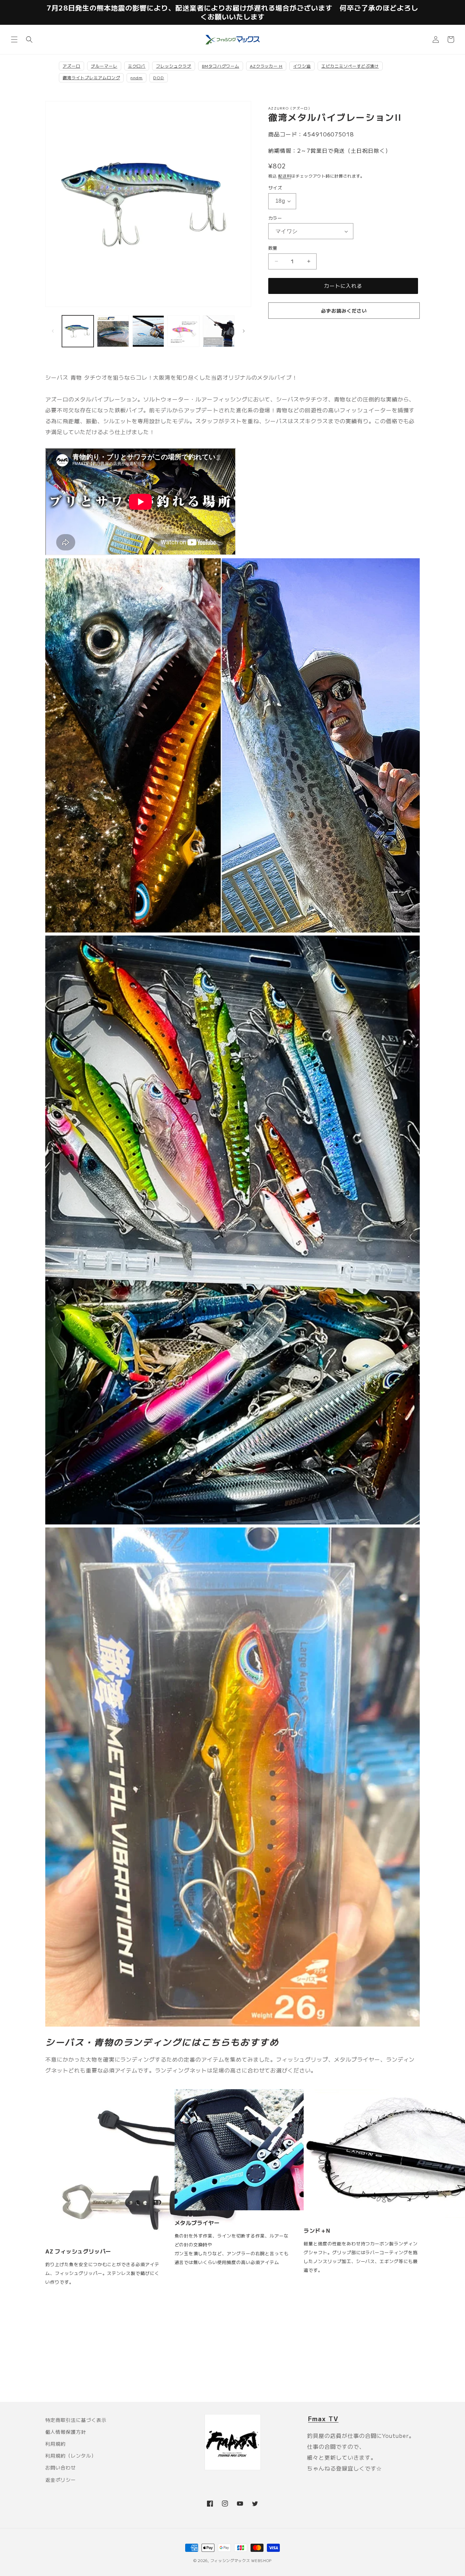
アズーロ (71, 66)
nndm (137, 77)
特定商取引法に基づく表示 (76, 2420)
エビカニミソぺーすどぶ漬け (350, 66)
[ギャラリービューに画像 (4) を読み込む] (183, 331)
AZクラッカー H (266, 66)
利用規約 (55, 2444)
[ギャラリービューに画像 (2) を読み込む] (113, 331)
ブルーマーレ (104, 66)
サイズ (275, 188)
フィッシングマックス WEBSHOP (241, 2560)
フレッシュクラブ (174, 66)
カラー (275, 218)
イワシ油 (302, 66)
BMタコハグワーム (221, 66)
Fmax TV (323, 2418)
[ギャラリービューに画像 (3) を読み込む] (148, 331)
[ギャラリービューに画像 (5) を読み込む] (219, 331)
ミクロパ (137, 66)
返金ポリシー (61, 2480)
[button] (14, 39)
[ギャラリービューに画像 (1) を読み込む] (78, 331)
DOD (159, 77)
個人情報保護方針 (66, 2432)
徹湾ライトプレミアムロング (91, 77)
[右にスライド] (244, 331)
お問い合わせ (61, 2467)
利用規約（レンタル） (71, 2456)
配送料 (285, 176)
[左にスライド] (53, 331)
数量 (273, 248)
